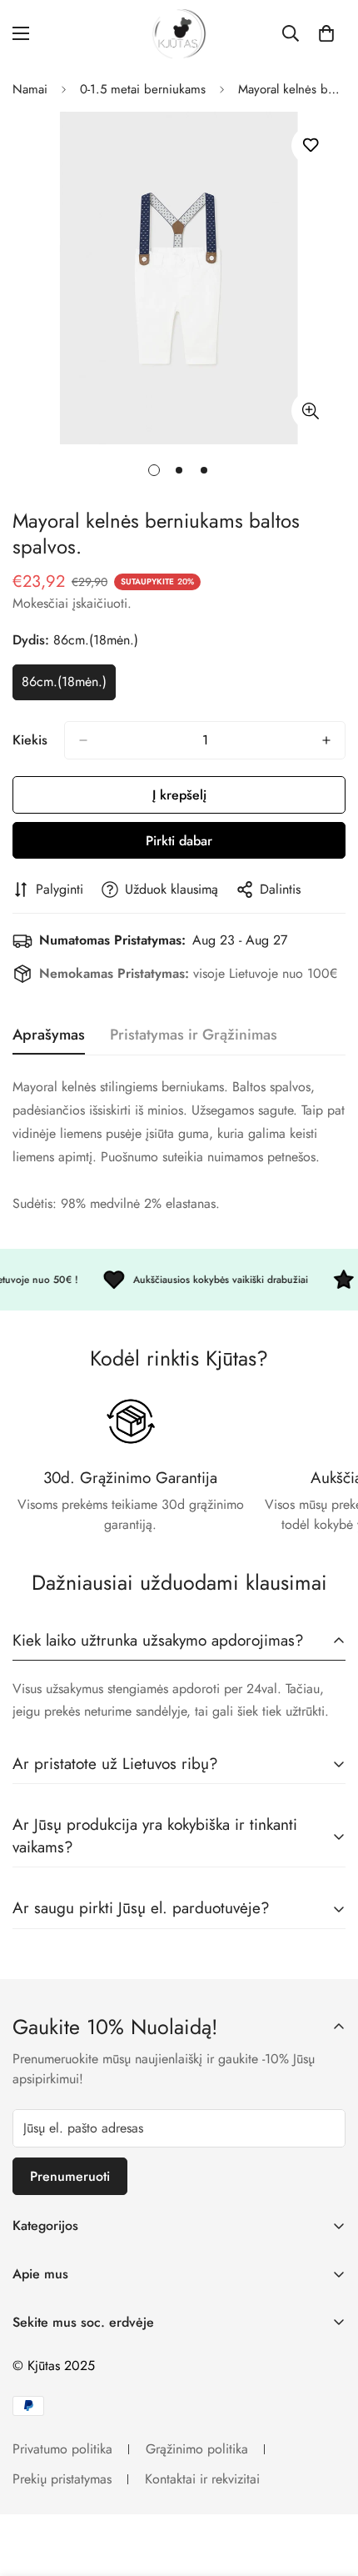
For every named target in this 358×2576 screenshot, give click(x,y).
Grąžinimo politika (197, 2449)
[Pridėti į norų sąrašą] (310, 145)
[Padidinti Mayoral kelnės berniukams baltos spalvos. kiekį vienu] (326, 740)
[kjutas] (179, 34)
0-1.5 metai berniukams (143, 89)
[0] (326, 33)
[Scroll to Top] (328, 2488)
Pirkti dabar (179, 841)
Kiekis (30, 740)
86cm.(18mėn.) (69, 686)
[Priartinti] (310, 411)
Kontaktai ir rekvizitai (202, 2479)
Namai (30, 89)
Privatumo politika (62, 2449)
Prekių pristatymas (62, 2479)
